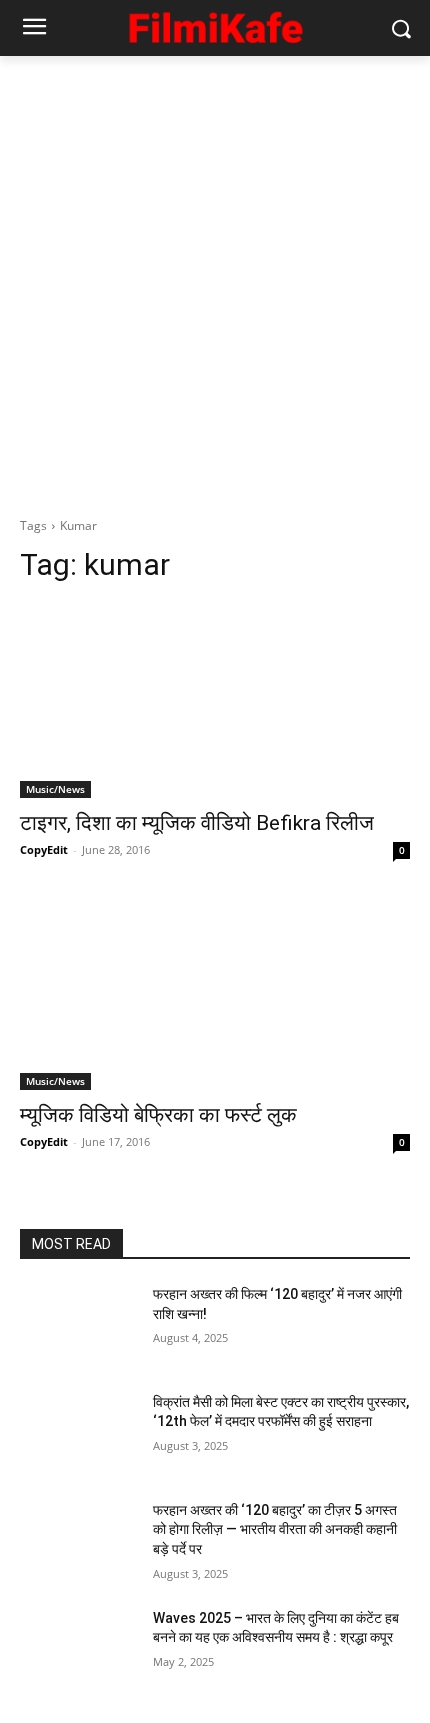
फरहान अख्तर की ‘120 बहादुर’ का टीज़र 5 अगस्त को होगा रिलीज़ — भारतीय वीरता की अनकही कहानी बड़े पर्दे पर (275, 1529)
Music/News (55, 789)
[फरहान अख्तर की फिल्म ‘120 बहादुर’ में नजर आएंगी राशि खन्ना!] (78, 1326)
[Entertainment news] (215, 24)
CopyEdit (44, 849)
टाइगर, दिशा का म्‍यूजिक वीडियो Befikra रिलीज (197, 823)
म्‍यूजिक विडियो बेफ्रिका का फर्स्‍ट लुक (158, 1115)
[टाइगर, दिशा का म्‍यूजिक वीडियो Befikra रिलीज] (215, 700)
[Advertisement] (215, 281)
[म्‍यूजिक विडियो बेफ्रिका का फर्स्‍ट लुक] (215, 992)
